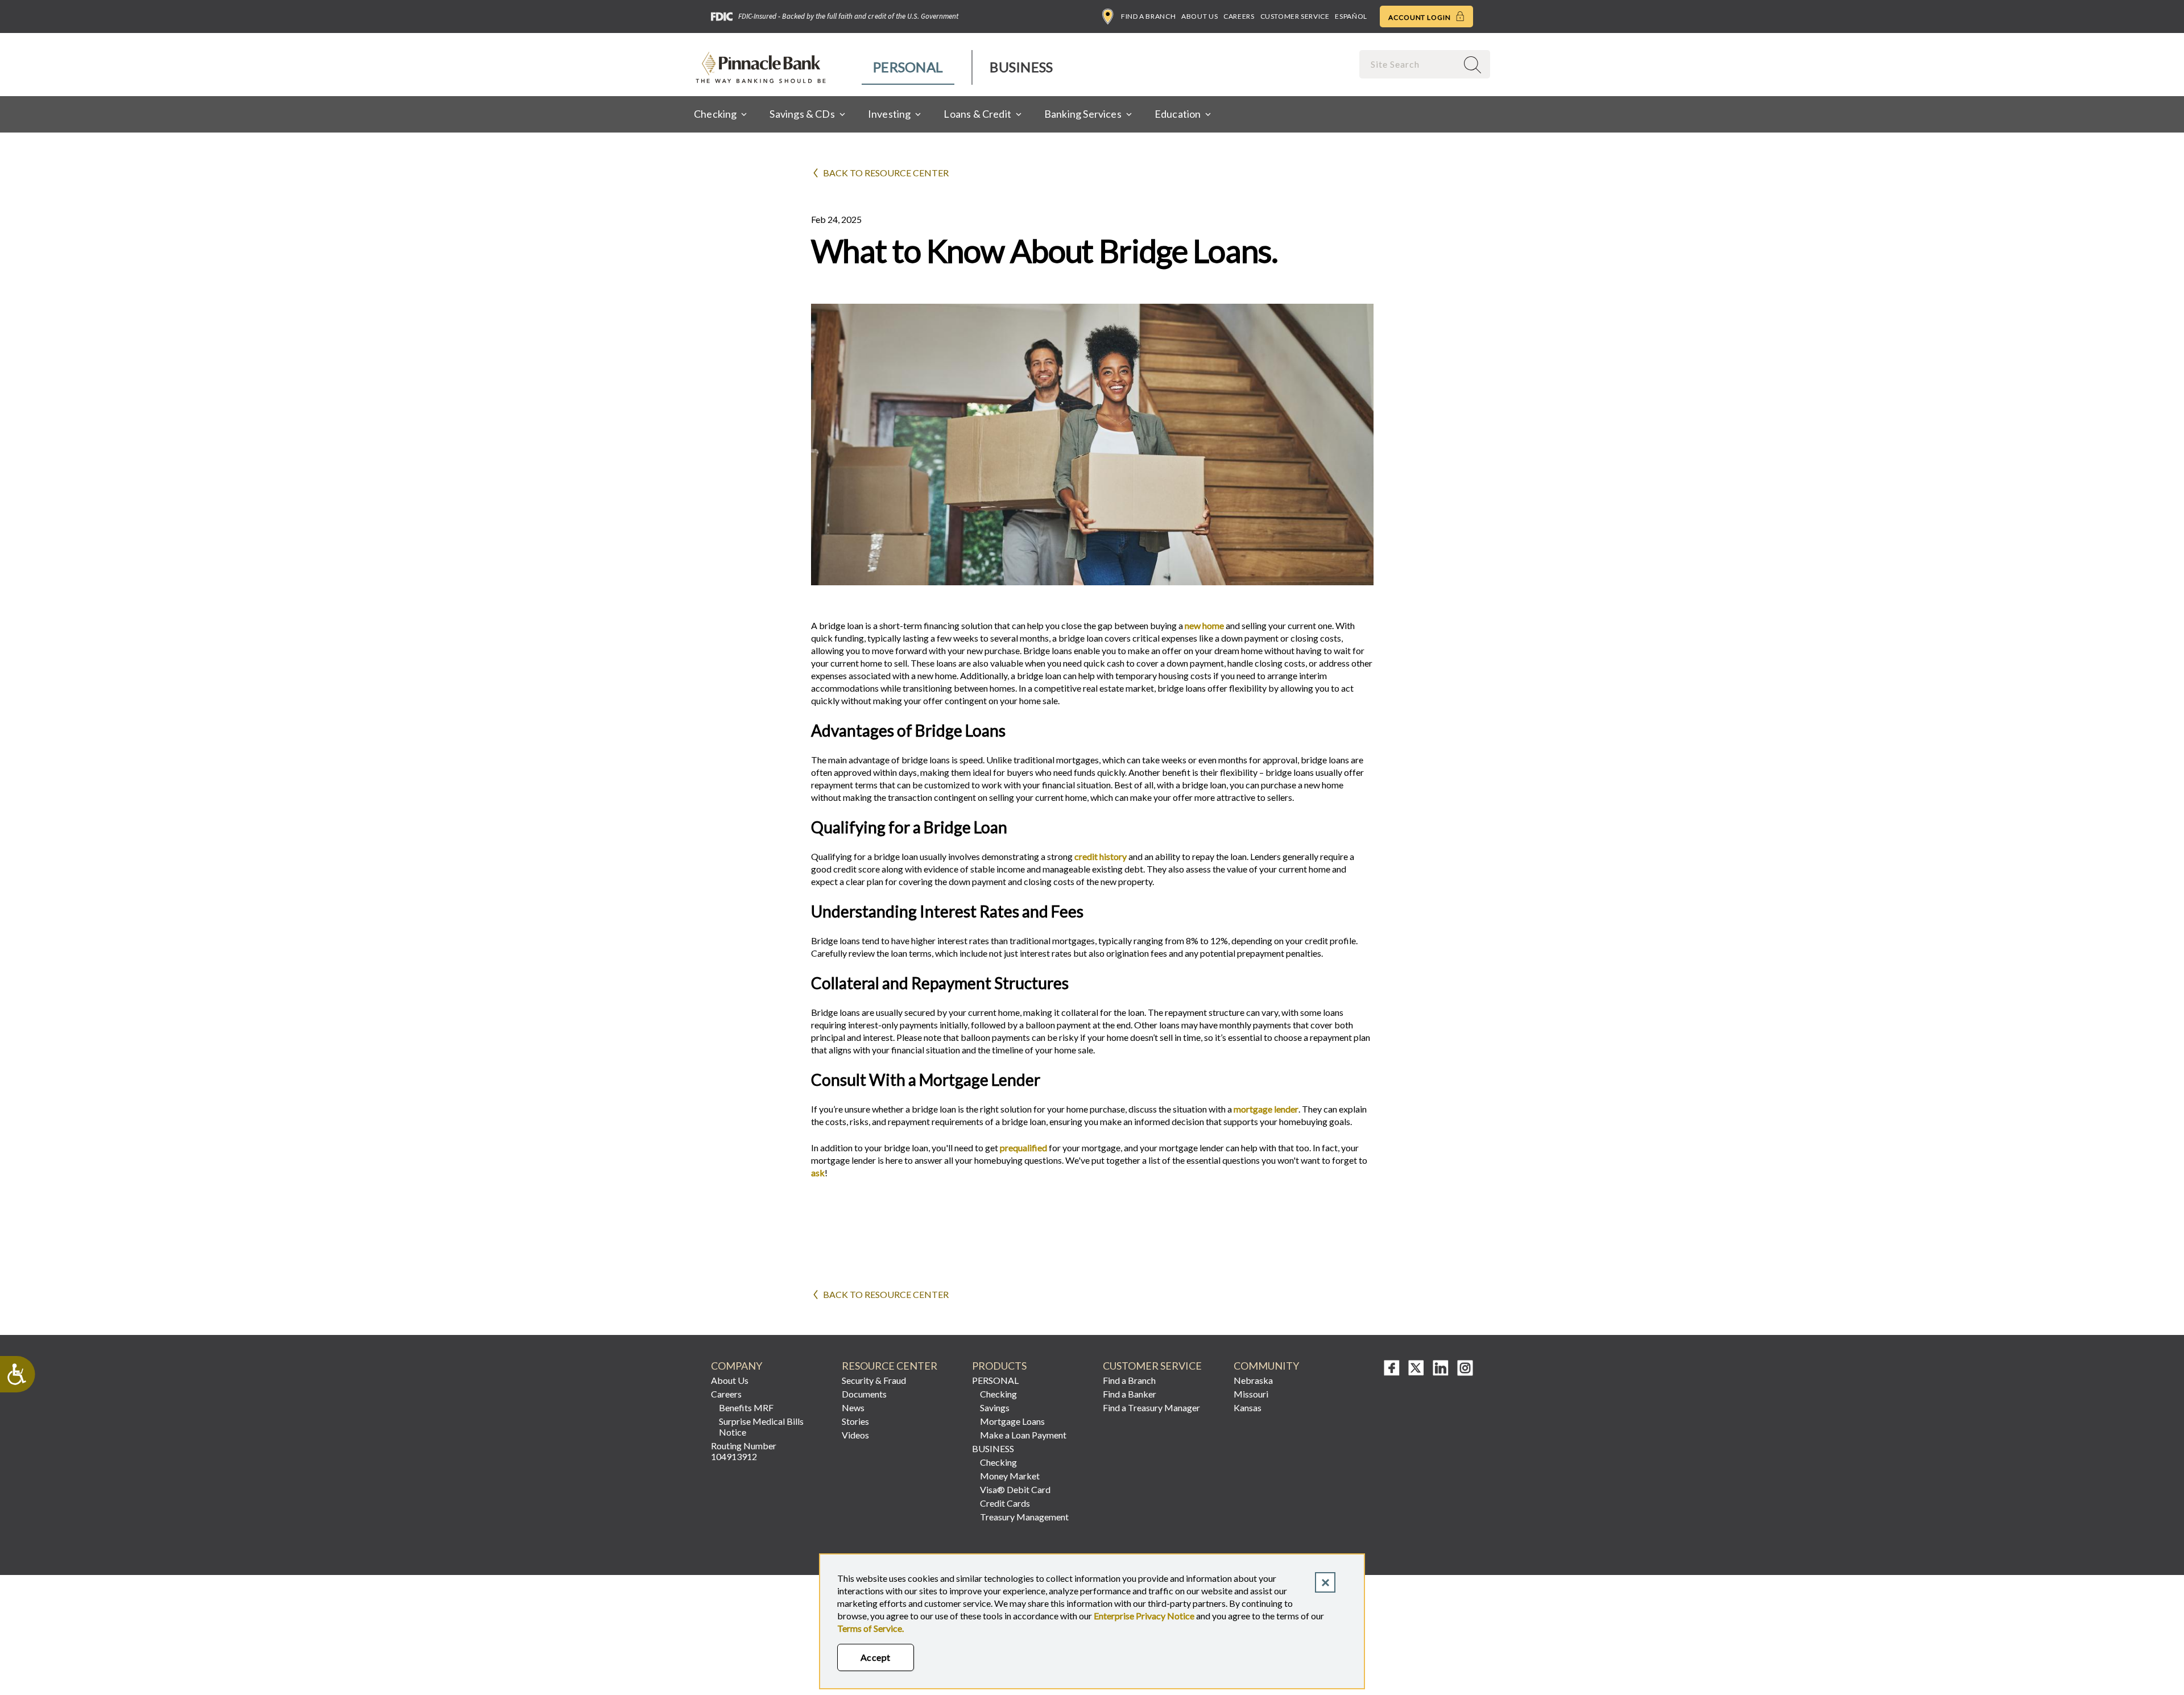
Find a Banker (1130, 1394)
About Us (1199, 16)
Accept (876, 1657)
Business (1021, 67)
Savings (995, 1407)
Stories (855, 1421)
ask (818, 1173)
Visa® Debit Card (1015, 1489)
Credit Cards (1005, 1503)
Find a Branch (1148, 16)
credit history (1101, 856)
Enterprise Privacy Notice (1144, 1616)
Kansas (1248, 1407)
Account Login (1420, 17)
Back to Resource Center (886, 173)
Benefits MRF (746, 1407)
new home (1204, 625)
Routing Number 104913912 (744, 1451)
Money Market (1010, 1476)
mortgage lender (1266, 1109)
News (853, 1407)
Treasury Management (1024, 1517)
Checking (998, 1394)
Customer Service (1295, 16)
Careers (1239, 16)
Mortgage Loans (1012, 1421)
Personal (908, 67)
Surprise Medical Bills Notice (761, 1427)
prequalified (1023, 1148)
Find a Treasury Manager (1151, 1407)
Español (1351, 16)
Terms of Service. (870, 1628)
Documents (864, 1394)
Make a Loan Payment (1023, 1435)
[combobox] (1409, 64)
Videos (855, 1435)
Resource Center (890, 1366)
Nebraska (1253, 1380)
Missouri (1251, 1394)
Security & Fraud (874, 1380)
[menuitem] (909, 67)
